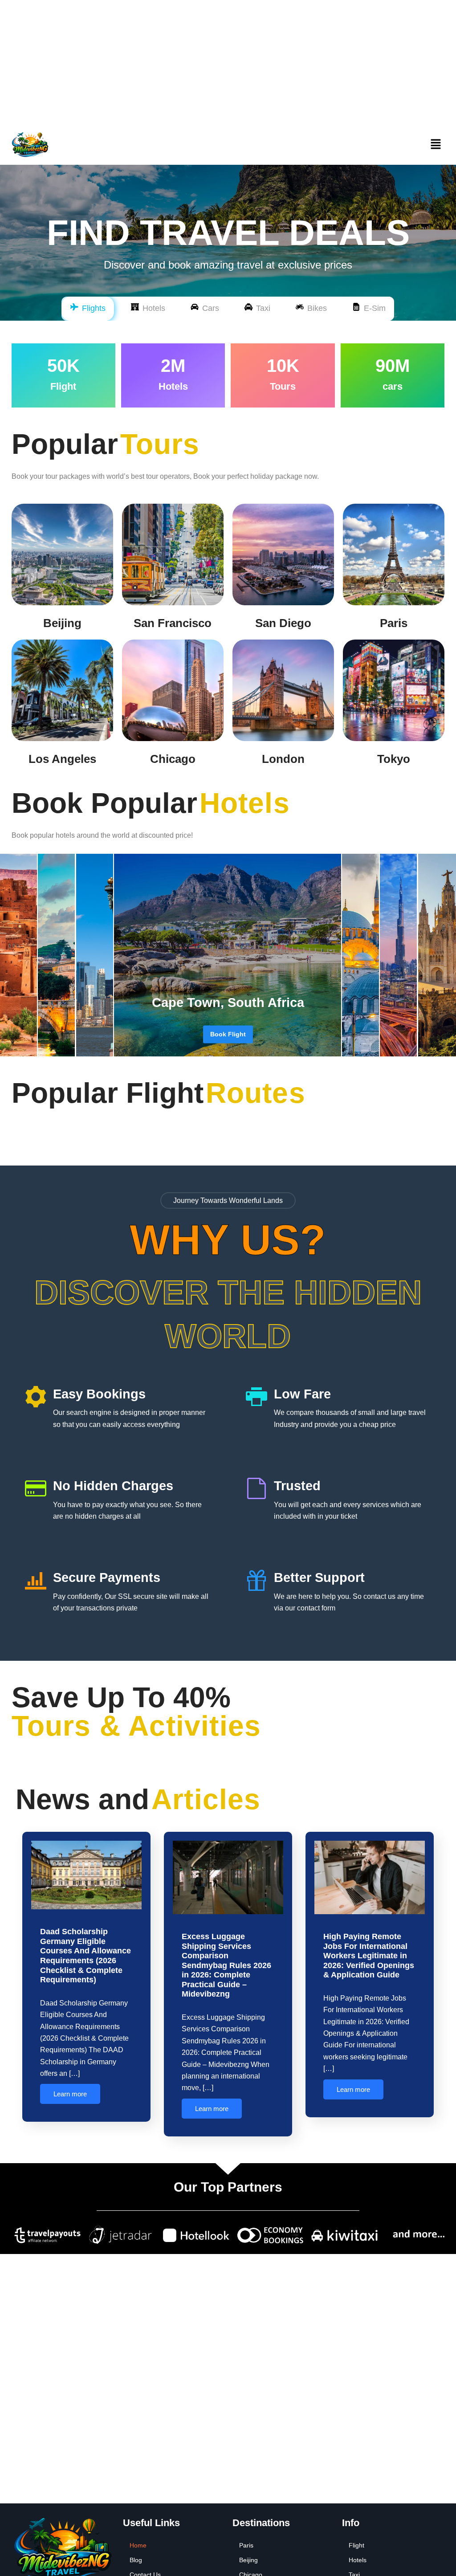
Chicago (173, 759)
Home (138, 2545)
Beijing (62, 623)
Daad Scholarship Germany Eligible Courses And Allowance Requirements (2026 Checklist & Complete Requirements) (85, 1956)
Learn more (70, 2094)
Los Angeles (62, 759)
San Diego (283, 623)
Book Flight (228, 1034)
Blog (136, 2560)
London (283, 759)
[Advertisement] (228, 62)
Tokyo (394, 759)
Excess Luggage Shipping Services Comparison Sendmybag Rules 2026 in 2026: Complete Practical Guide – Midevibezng (226, 1965)
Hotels (358, 2560)
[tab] (88, 309)
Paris (394, 623)
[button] (436, 145)
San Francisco (173, 623)
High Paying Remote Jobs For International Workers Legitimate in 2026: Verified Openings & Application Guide (369, 1956)
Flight (356, 2545)
